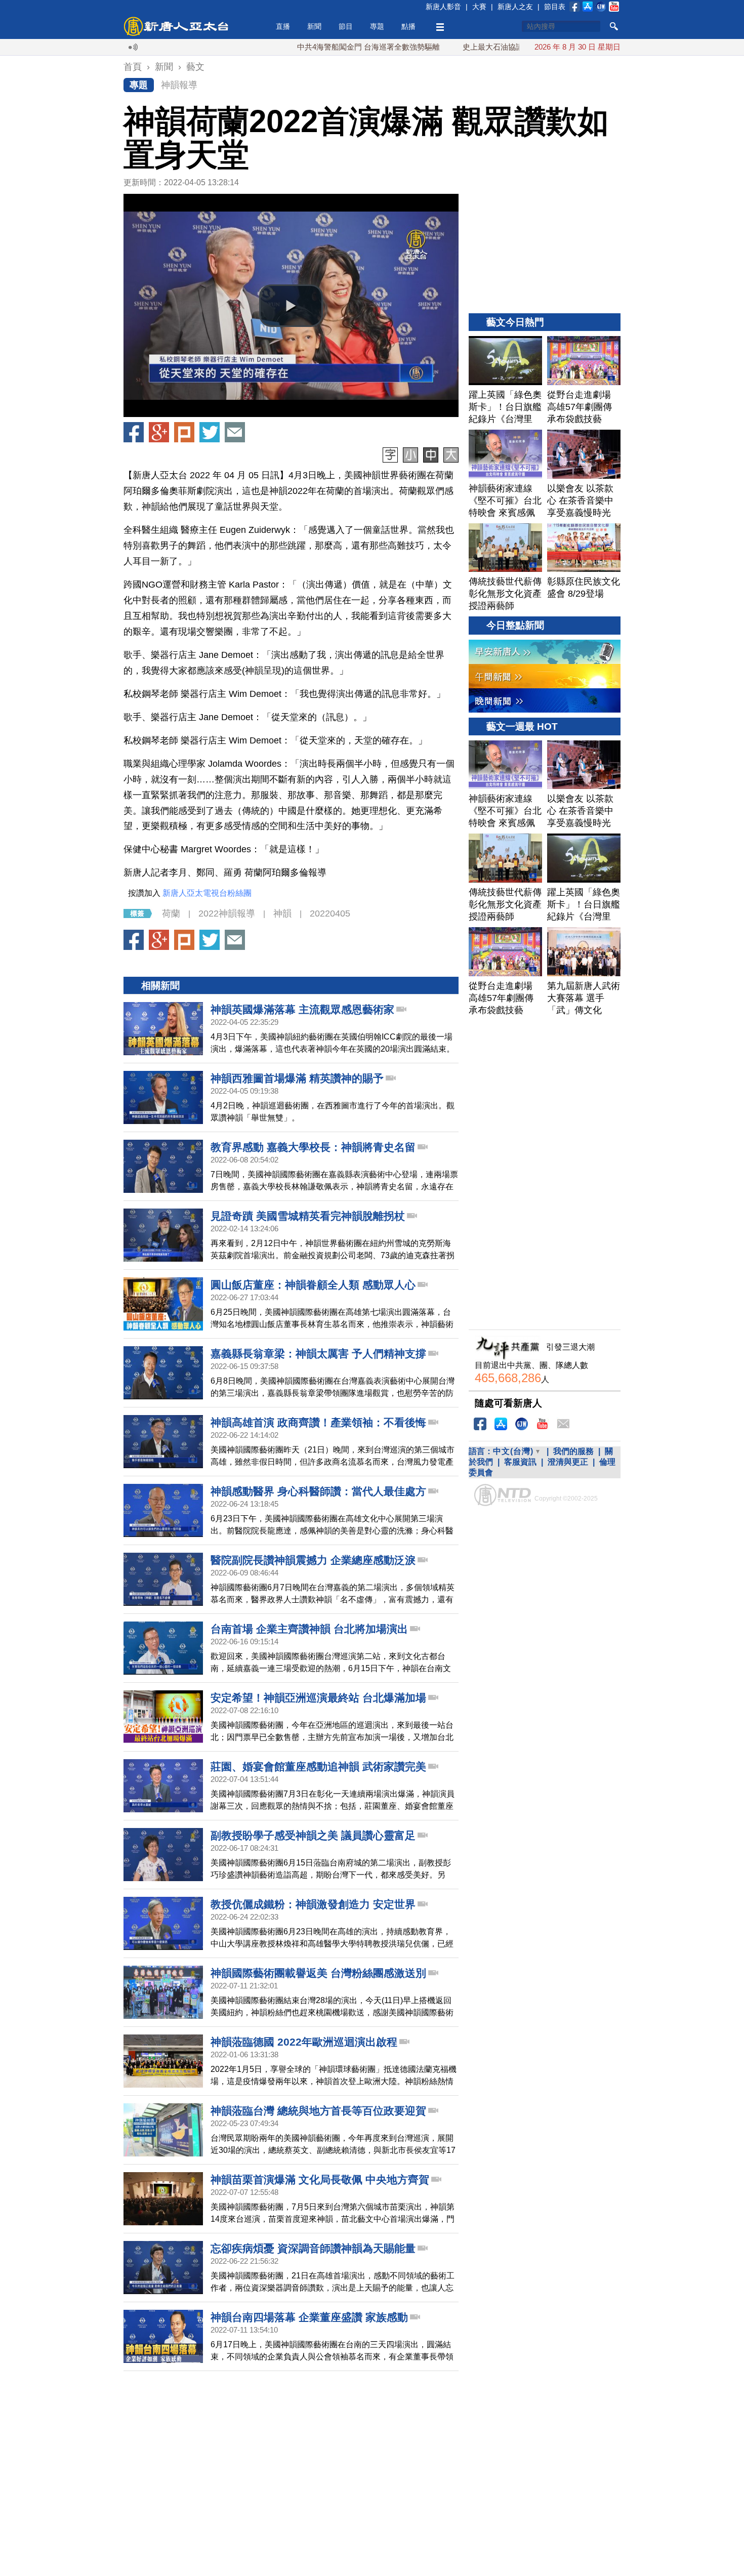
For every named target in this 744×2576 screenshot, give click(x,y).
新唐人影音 (443, 7)
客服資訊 (520, 1462)
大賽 (479, 7)
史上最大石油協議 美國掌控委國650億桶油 (468, 47)
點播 (408, 26)
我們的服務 (573, 1451)
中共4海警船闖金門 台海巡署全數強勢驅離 (302, 47)
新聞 (314, 26)
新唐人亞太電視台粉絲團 (207, 893)
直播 (283, 26)
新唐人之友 (515, 7)
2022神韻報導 (227, 913)
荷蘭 (171, 913)
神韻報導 (179, 85)
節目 (346, 26)
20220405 (330, 913)
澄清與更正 (568, 1462)
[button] (291, 306)
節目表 (555, 7)
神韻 (282, 913)
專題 (377, 26)
